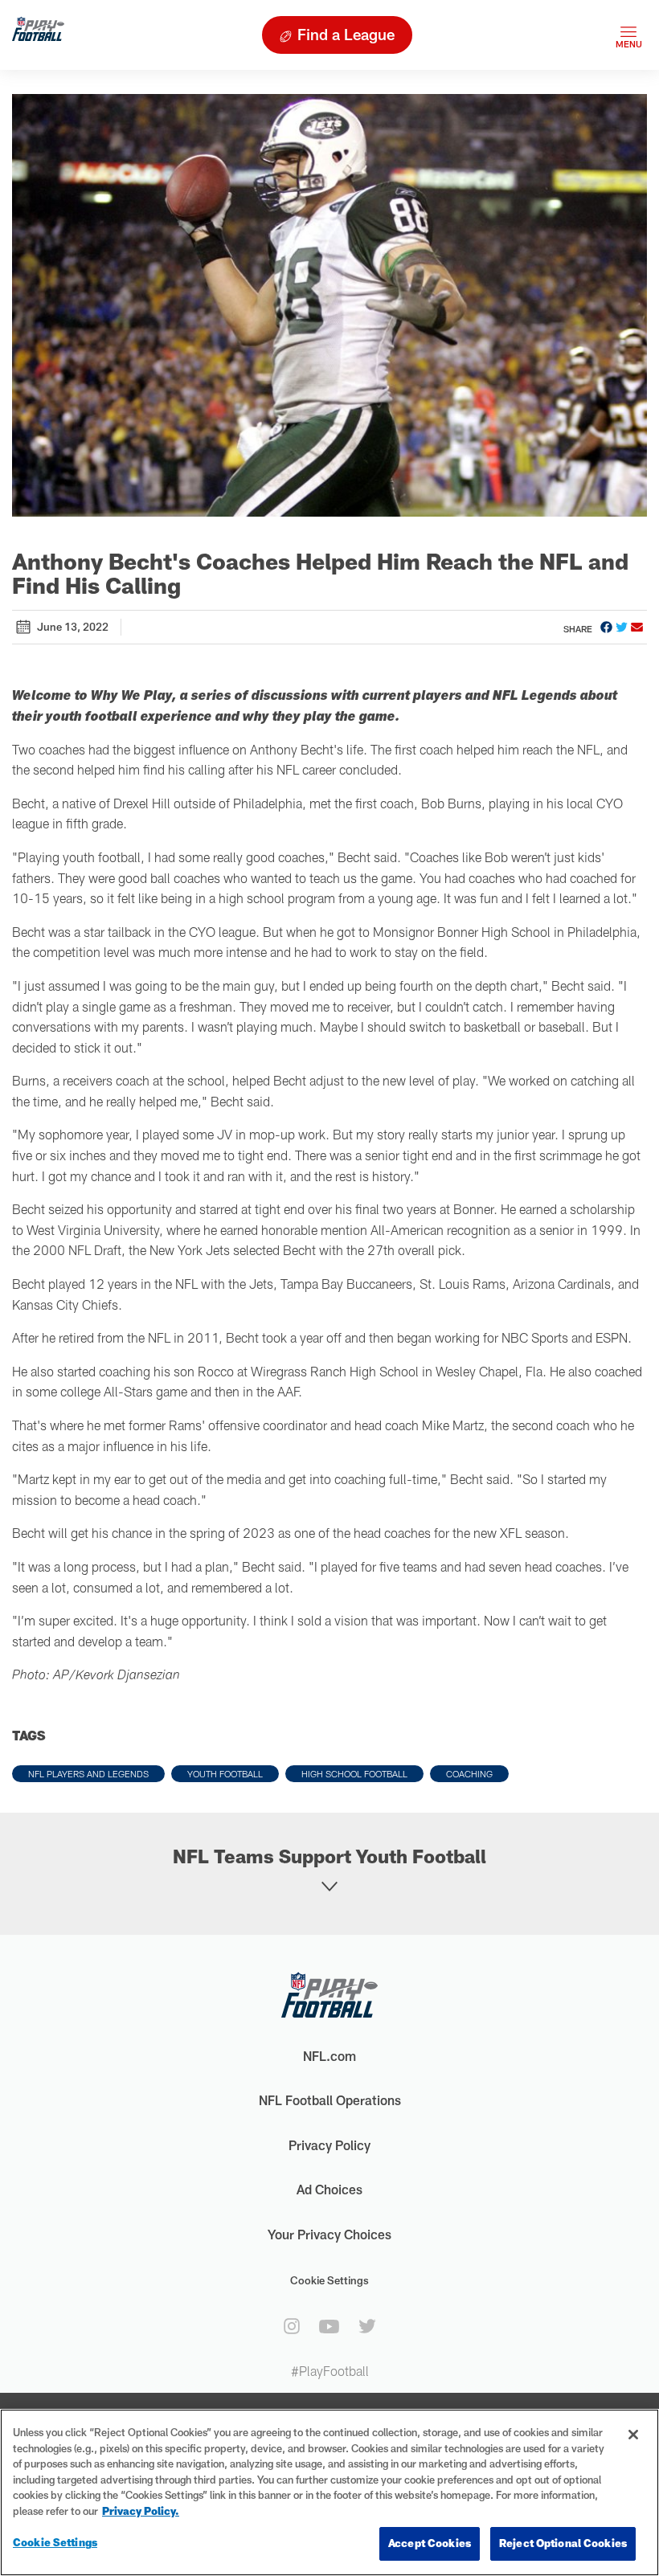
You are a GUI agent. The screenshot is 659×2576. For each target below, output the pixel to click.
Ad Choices (329, 2189)
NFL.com (329, 2056)
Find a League (346, 34)
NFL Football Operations (330, 2100)
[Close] (633, 2435)
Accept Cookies (430, 2543)
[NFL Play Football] (38, 35)
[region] (329, 2492)
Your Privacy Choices (329, 2234)
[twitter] (367, 2326)
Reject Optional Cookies (563, 2543)
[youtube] (329, 2327)
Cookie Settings (329, 2280)
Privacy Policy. (141, 2511)
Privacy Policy (329, 2145)
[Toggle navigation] (628, 35)
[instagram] (292, 2326)
